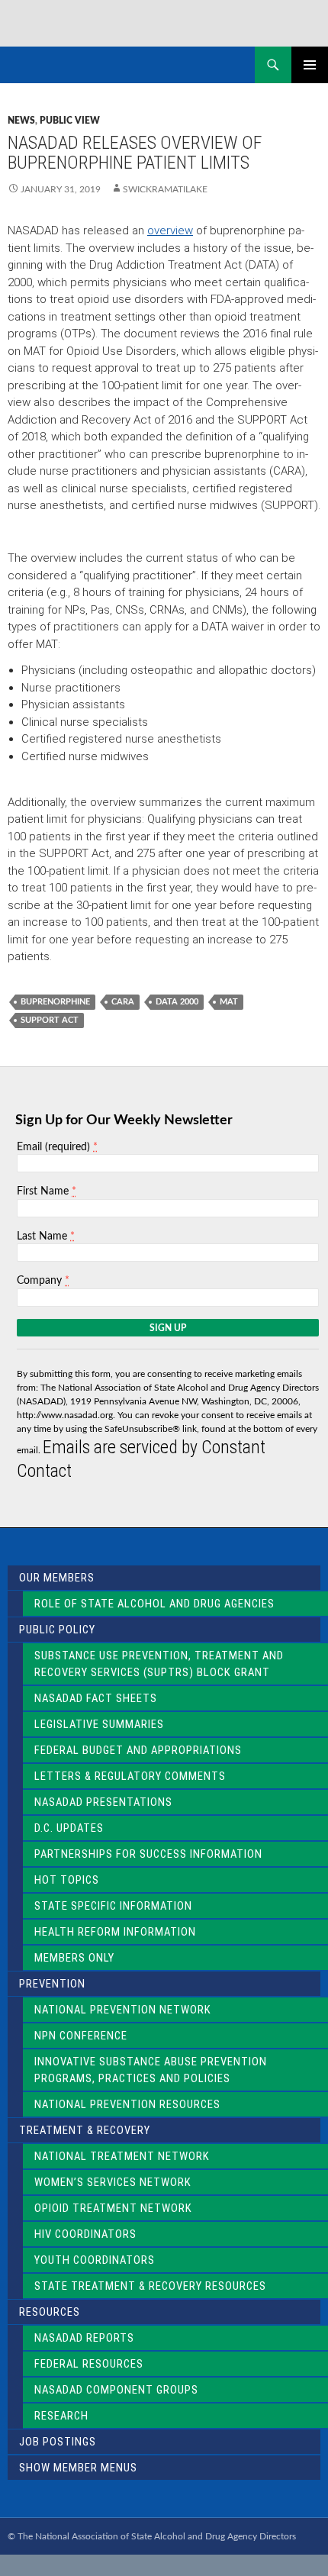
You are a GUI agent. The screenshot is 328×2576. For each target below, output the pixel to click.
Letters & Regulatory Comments (130, 1776)
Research (61, 2416)
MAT (229, 1002)
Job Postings (58, 2442)
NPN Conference (81, 2036)
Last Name (46, 1236)
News (21, 121)
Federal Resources (89, 2364)
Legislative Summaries (99, 1724)
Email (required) (57, 1147)
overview (170, 231)
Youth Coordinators (95, 2260)
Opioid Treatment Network (113, 2208)
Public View (70, 121)
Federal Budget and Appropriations (138, 1750)
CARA (123, 1002)
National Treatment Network (122, 2156)
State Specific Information (113, 1906)
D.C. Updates (69, 1828)
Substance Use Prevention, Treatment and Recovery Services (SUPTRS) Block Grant (159, 1664)
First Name (47, 1191)
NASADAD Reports (84, 2338)
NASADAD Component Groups (116, 2390)
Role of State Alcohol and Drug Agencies (154, 1604)
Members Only (74, 1958)
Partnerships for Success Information (148, 1854)
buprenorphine (55, 1002)
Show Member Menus (78, 2468)
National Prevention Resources (127, 2104)
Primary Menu (310, 65)
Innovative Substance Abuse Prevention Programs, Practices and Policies (151, 2070)
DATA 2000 (177, 1002)
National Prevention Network (123, 2010)
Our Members (57, 1578)
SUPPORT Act (50, 1020)
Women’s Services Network (113, 2182)
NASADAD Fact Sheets (96, 1698)
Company (43, 1280)
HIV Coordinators (85, 2234)
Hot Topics (67, 1880)
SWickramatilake (165, 189)
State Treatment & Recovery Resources (150, 2286)
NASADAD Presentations (103, 1802)
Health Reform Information (115, 1932)
